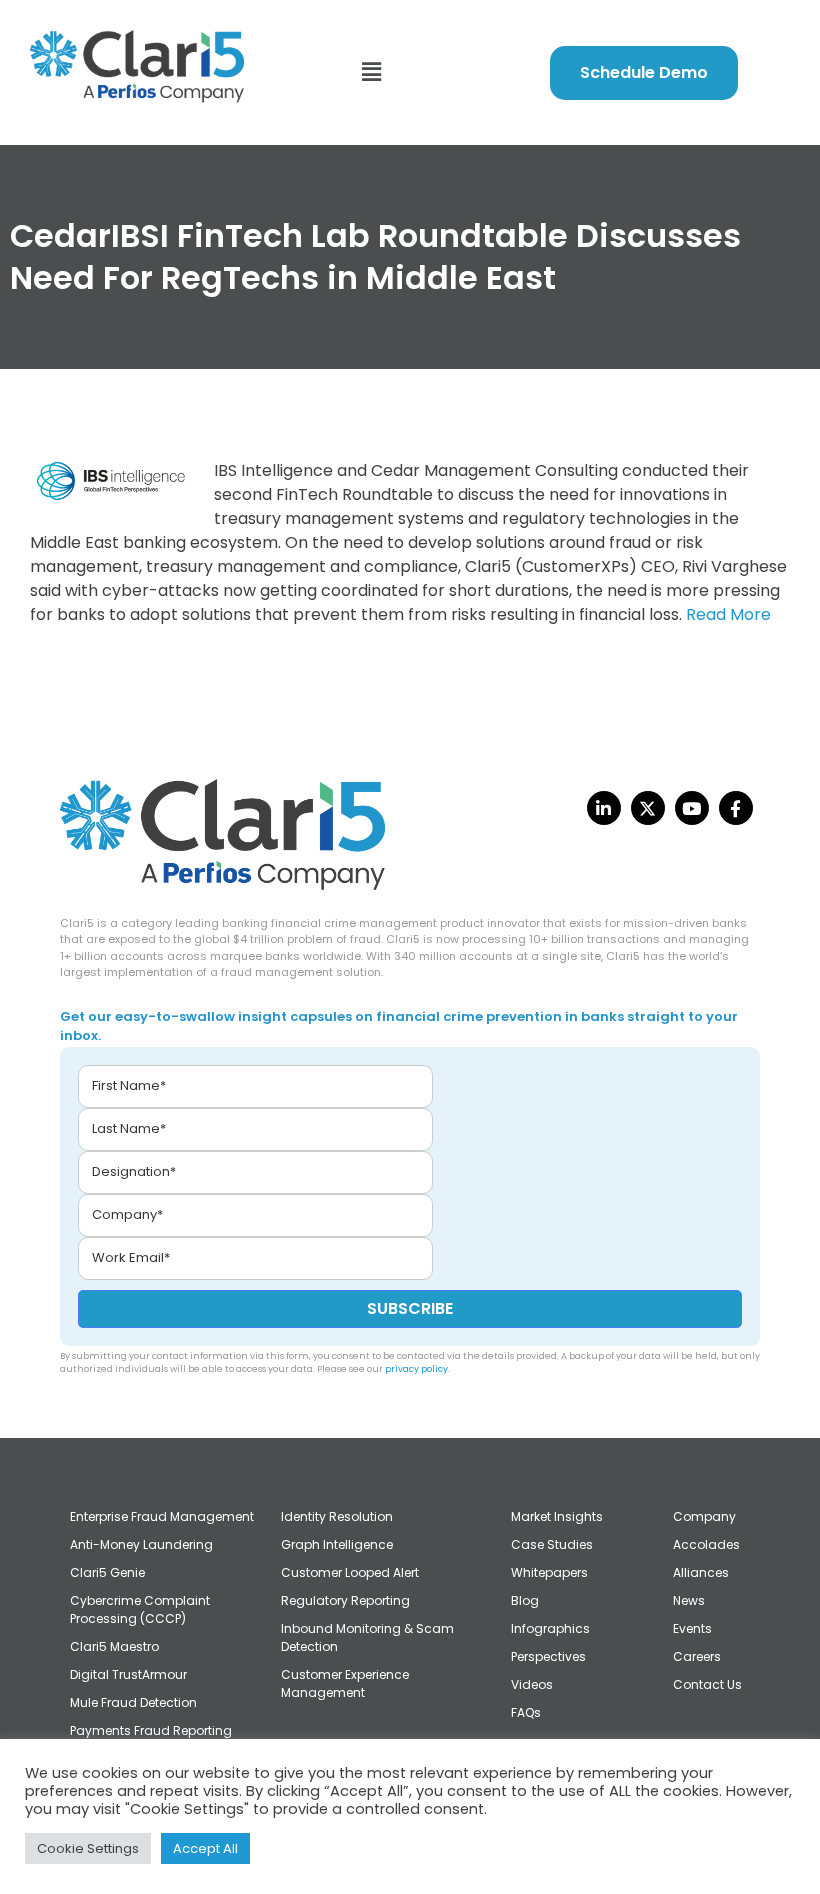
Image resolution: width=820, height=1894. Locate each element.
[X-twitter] (648, 808)
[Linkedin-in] (604, 808)
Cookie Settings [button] (88, 1848)
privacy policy (416, 1369)
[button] (371, 72)
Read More (728, 614)
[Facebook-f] (736, 808)
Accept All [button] (205, 1848)
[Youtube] (692, 808)
